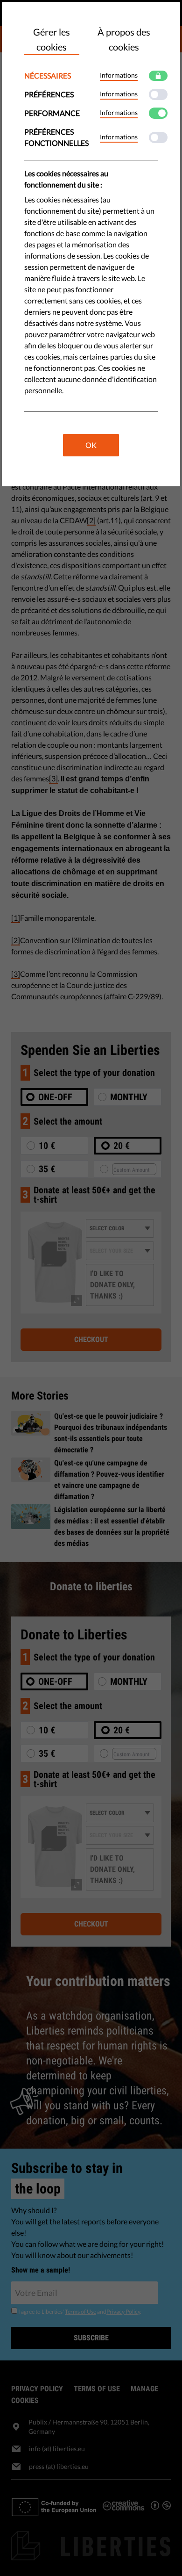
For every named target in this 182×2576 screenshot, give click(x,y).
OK (91, 445)
